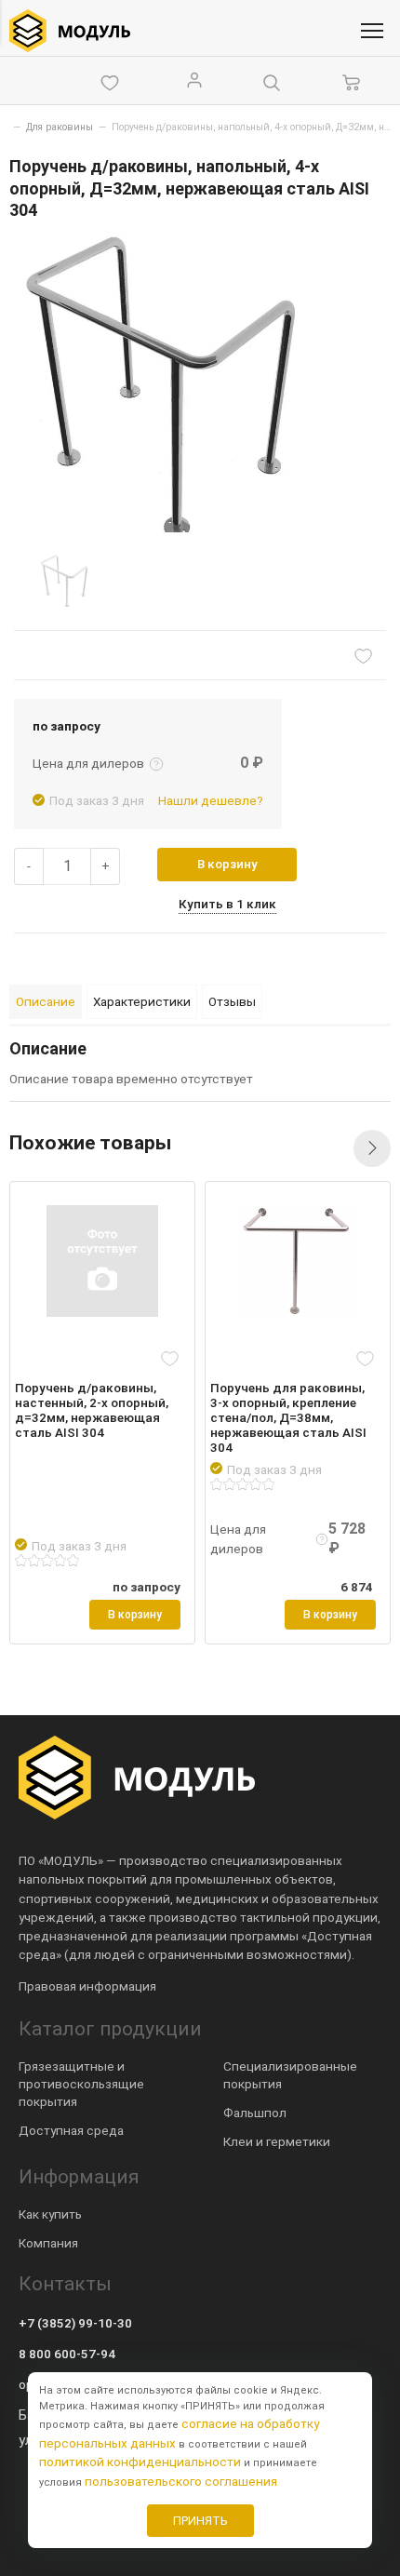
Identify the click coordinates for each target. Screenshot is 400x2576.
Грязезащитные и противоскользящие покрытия (81, 2084)
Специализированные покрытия (290, 2075)
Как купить (50, 2214)
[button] (372, 1148)
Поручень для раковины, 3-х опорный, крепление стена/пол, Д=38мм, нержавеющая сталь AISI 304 (288, 1418)
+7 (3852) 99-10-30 (75, 2323)
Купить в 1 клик (227, 904)
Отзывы (232, 1001)
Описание (46, 1001)
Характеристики (142, 1001)
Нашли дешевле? (211, 800)
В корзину (227, 864)
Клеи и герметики (277, 2141)
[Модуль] (70, 31)
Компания (48, 2243)
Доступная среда (71, 2130)
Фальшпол (255, 2113)
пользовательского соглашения (181, 2481)
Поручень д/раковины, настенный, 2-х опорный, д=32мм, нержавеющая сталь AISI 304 (92, 1410)
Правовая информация (87, 1986)
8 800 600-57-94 (67, 2354)
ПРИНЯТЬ (200, 2521)
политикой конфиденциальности (140, 2462)
